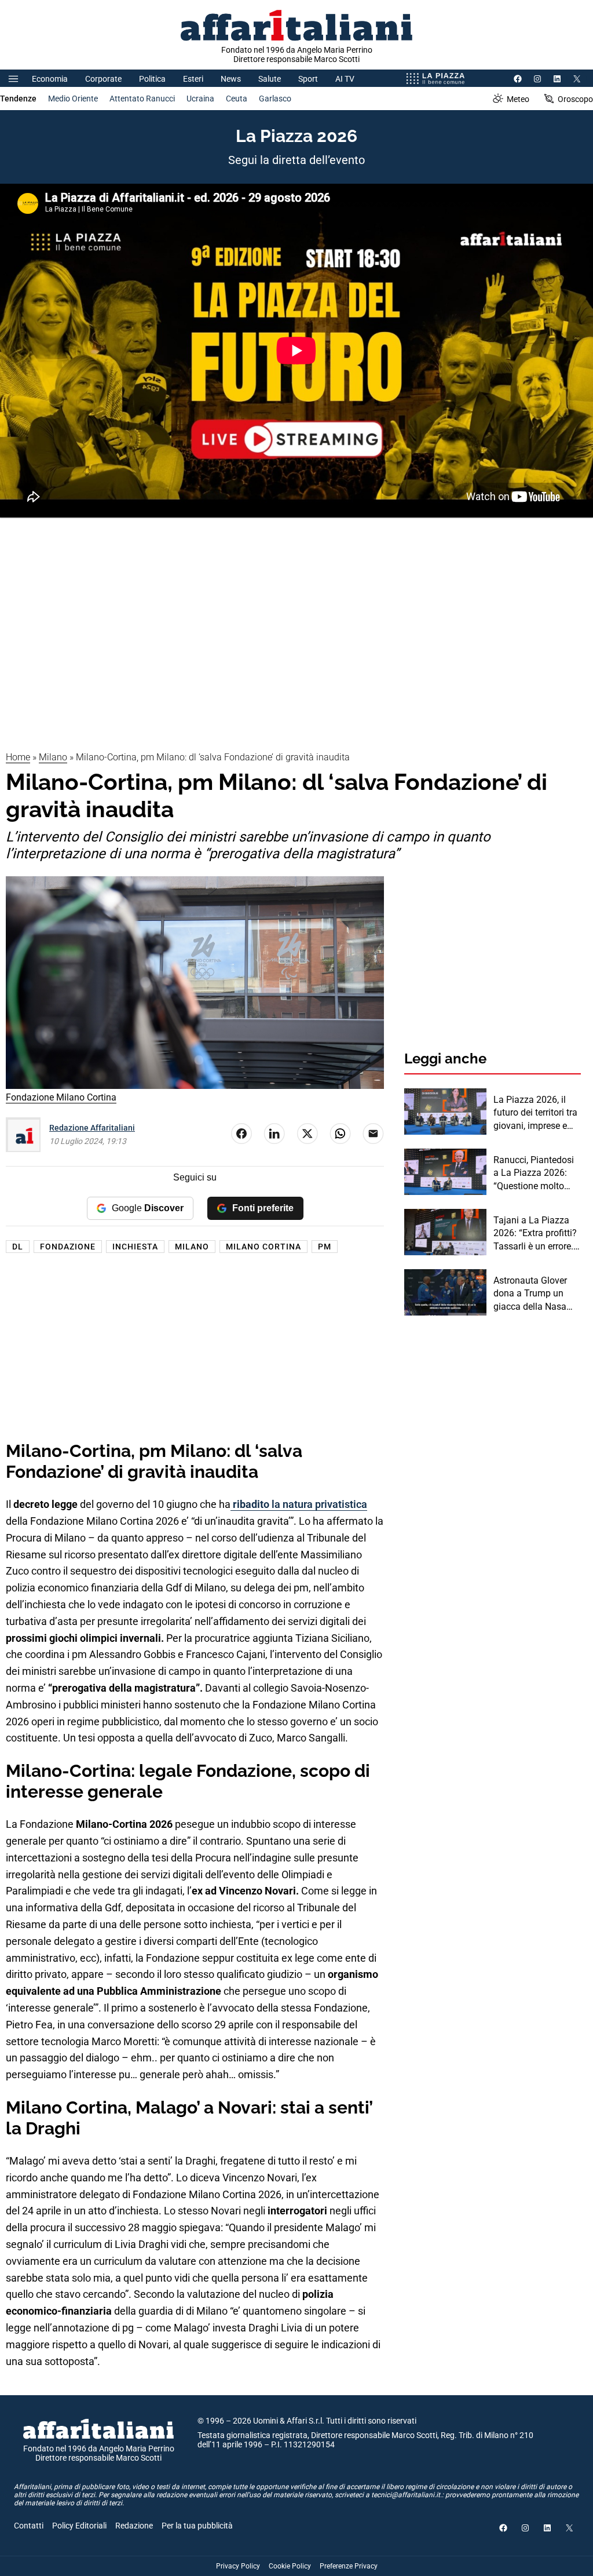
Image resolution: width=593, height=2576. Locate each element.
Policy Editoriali (79, 2526)
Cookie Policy (290, 2566)
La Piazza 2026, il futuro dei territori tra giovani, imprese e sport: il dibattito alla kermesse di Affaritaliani (535, 1113)
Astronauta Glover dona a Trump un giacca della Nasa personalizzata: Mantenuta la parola (535, 1294)
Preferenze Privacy (349, 2566)
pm (325, 1247)
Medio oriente (73, 99)
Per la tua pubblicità (197, 2526)
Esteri (193, 79)
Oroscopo (575, 99)
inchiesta (135, 1247)
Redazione (134, 2526)
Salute (270, 79)
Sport (308, 79)
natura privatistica (325, 1504)
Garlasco (275, 99)
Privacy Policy (238, 2566)
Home (18, 757)
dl (18, 1247)
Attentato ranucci (142, 99)
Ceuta (237, 99)
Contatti (29, 2526)
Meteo (518, 99)
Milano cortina (263, 1247)
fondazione (68, 1247)
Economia (50, 79)
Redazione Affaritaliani (92, 1128)
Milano (53, 757)
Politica (152, 79)
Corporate (103, 79)
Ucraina (200, 99)
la (258, 1504)
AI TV (345, 79)
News (231, 79)
